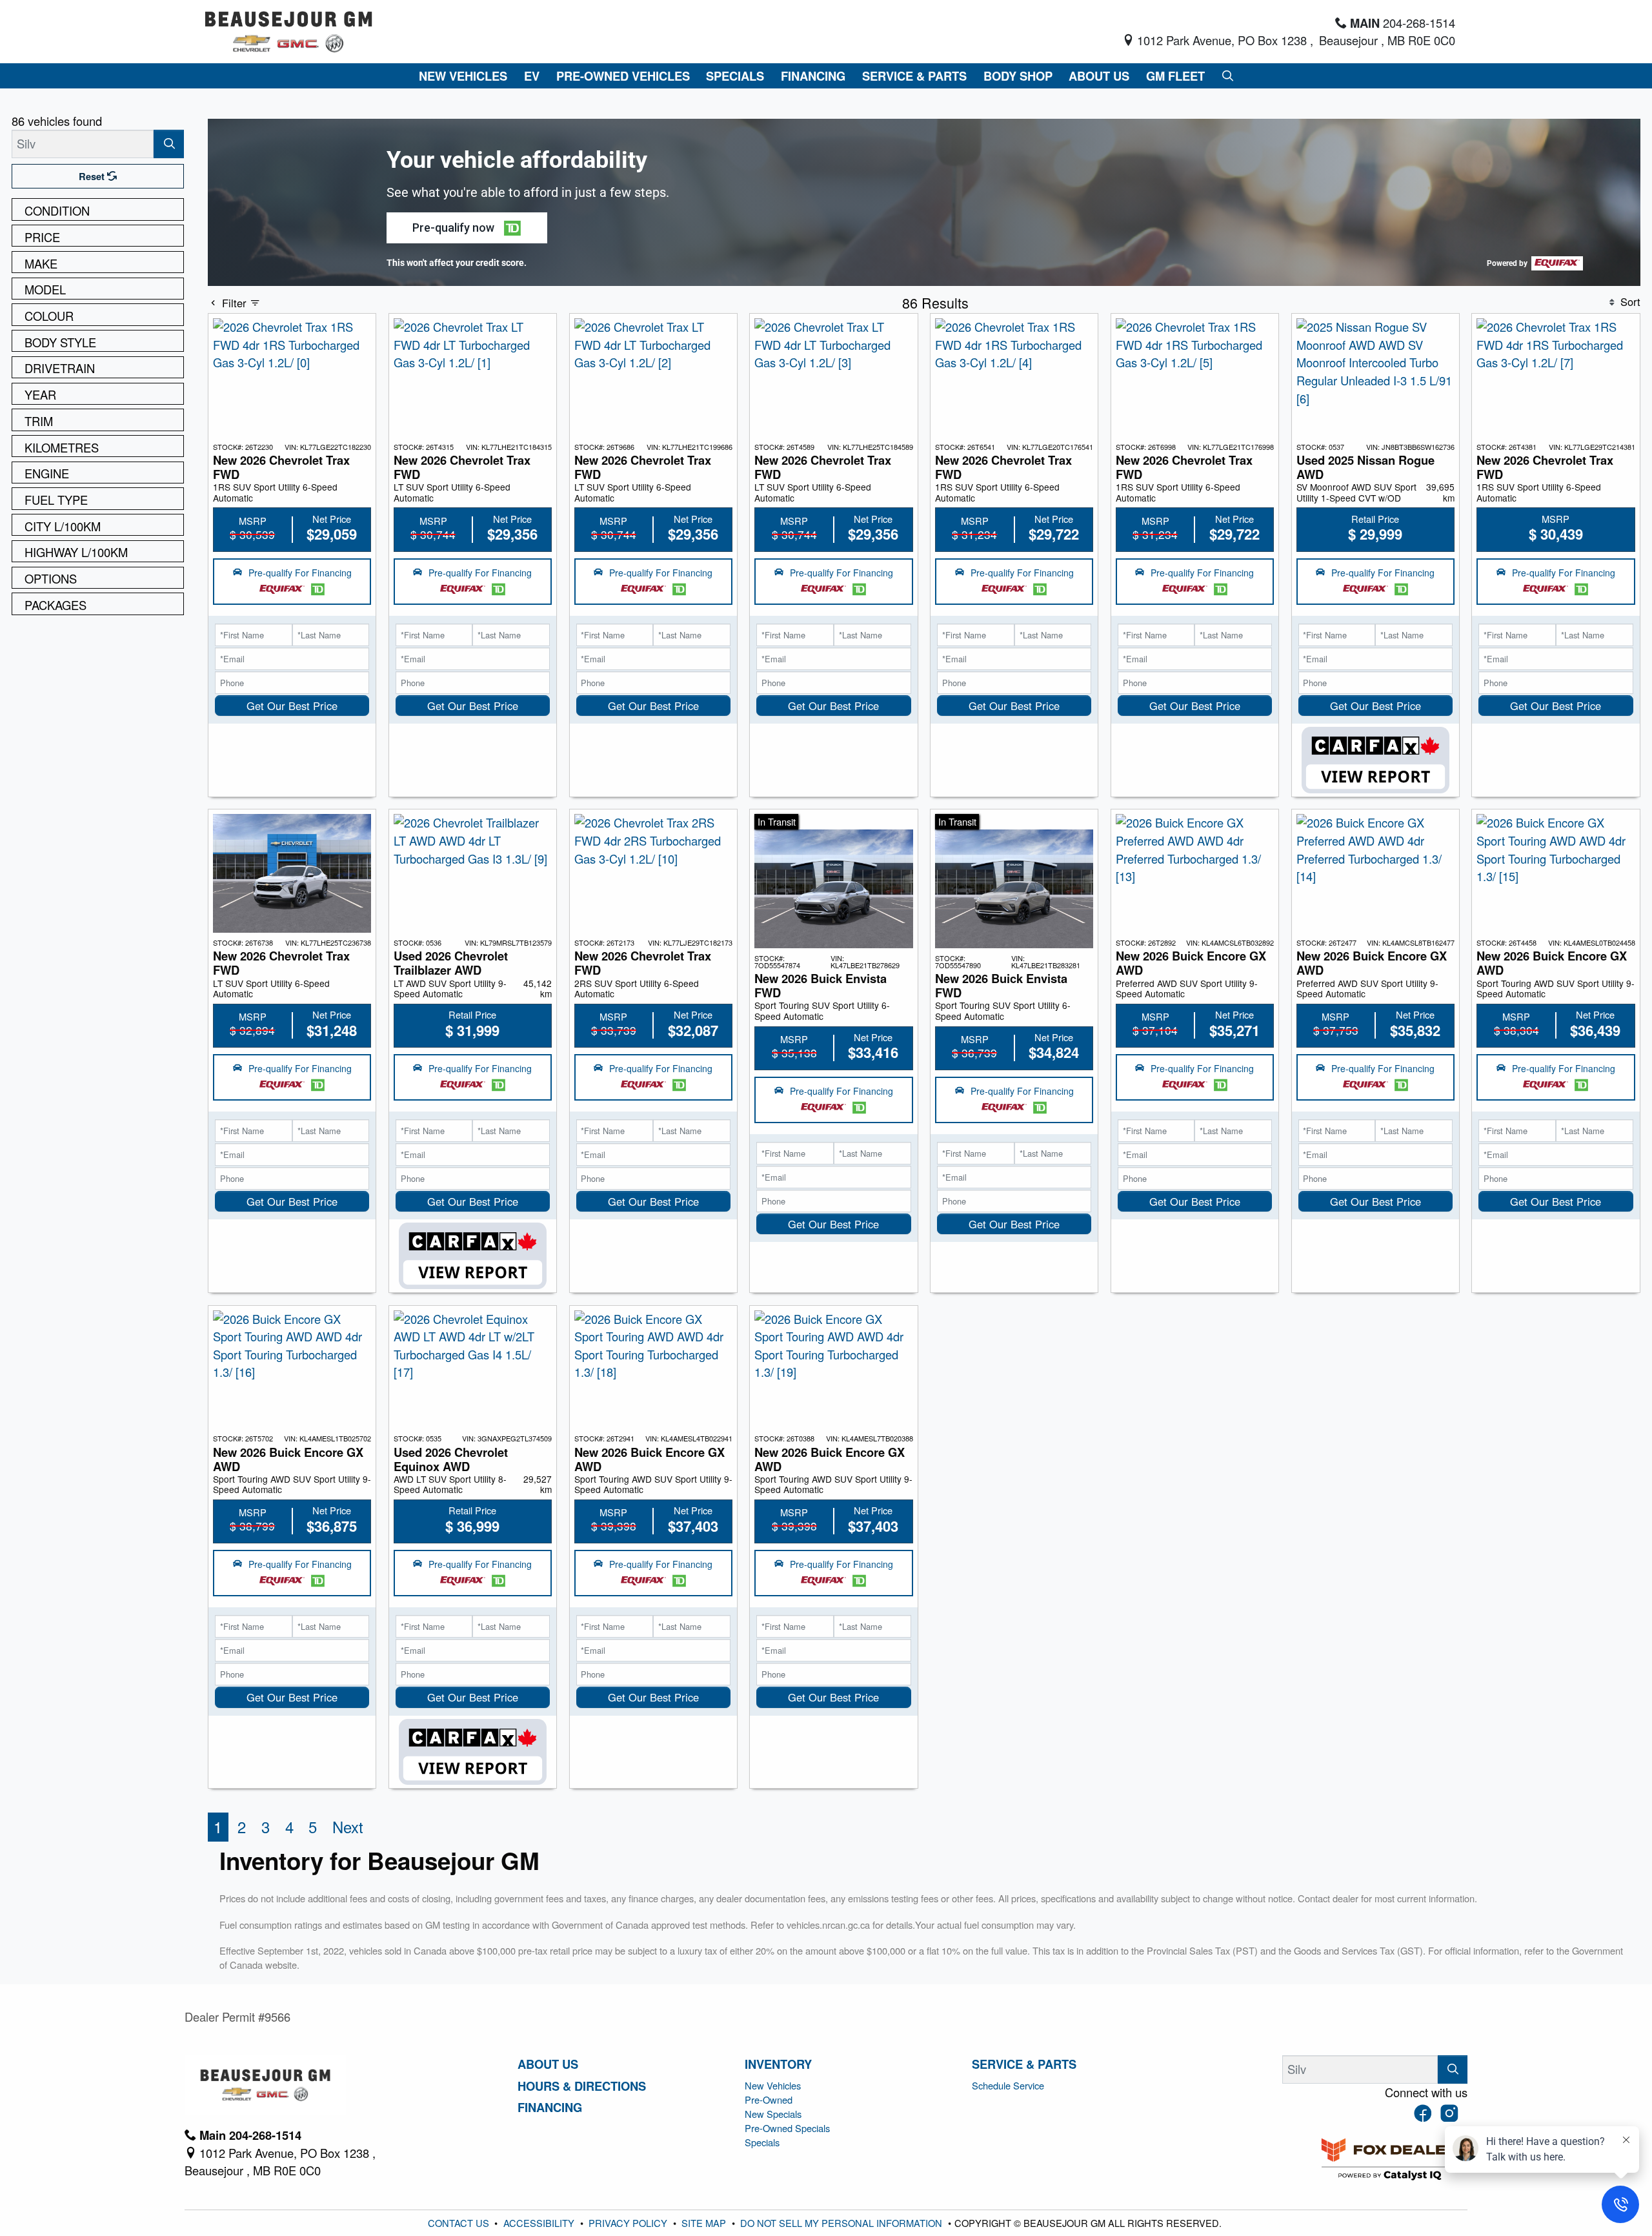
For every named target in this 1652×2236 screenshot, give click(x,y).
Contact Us (460, 2223)
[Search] (169, 144)
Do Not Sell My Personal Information (842, 2223)
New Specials (773, 2114)
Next (348, 1827)
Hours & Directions (582, 2086)
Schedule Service (1008, 2085)
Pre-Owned (769, 2099)
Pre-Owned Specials (787, 2128)
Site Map (705, 2223)
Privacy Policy (629, 2223)
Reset (93, 176)
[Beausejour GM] (289, 30)
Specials (762, 2142)
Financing (550, 2108)
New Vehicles (773, 2085)
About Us (548, 2064)
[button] (463, 76)
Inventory (778, 2064)
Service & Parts (1024, 2064)
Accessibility (540, 2223)
